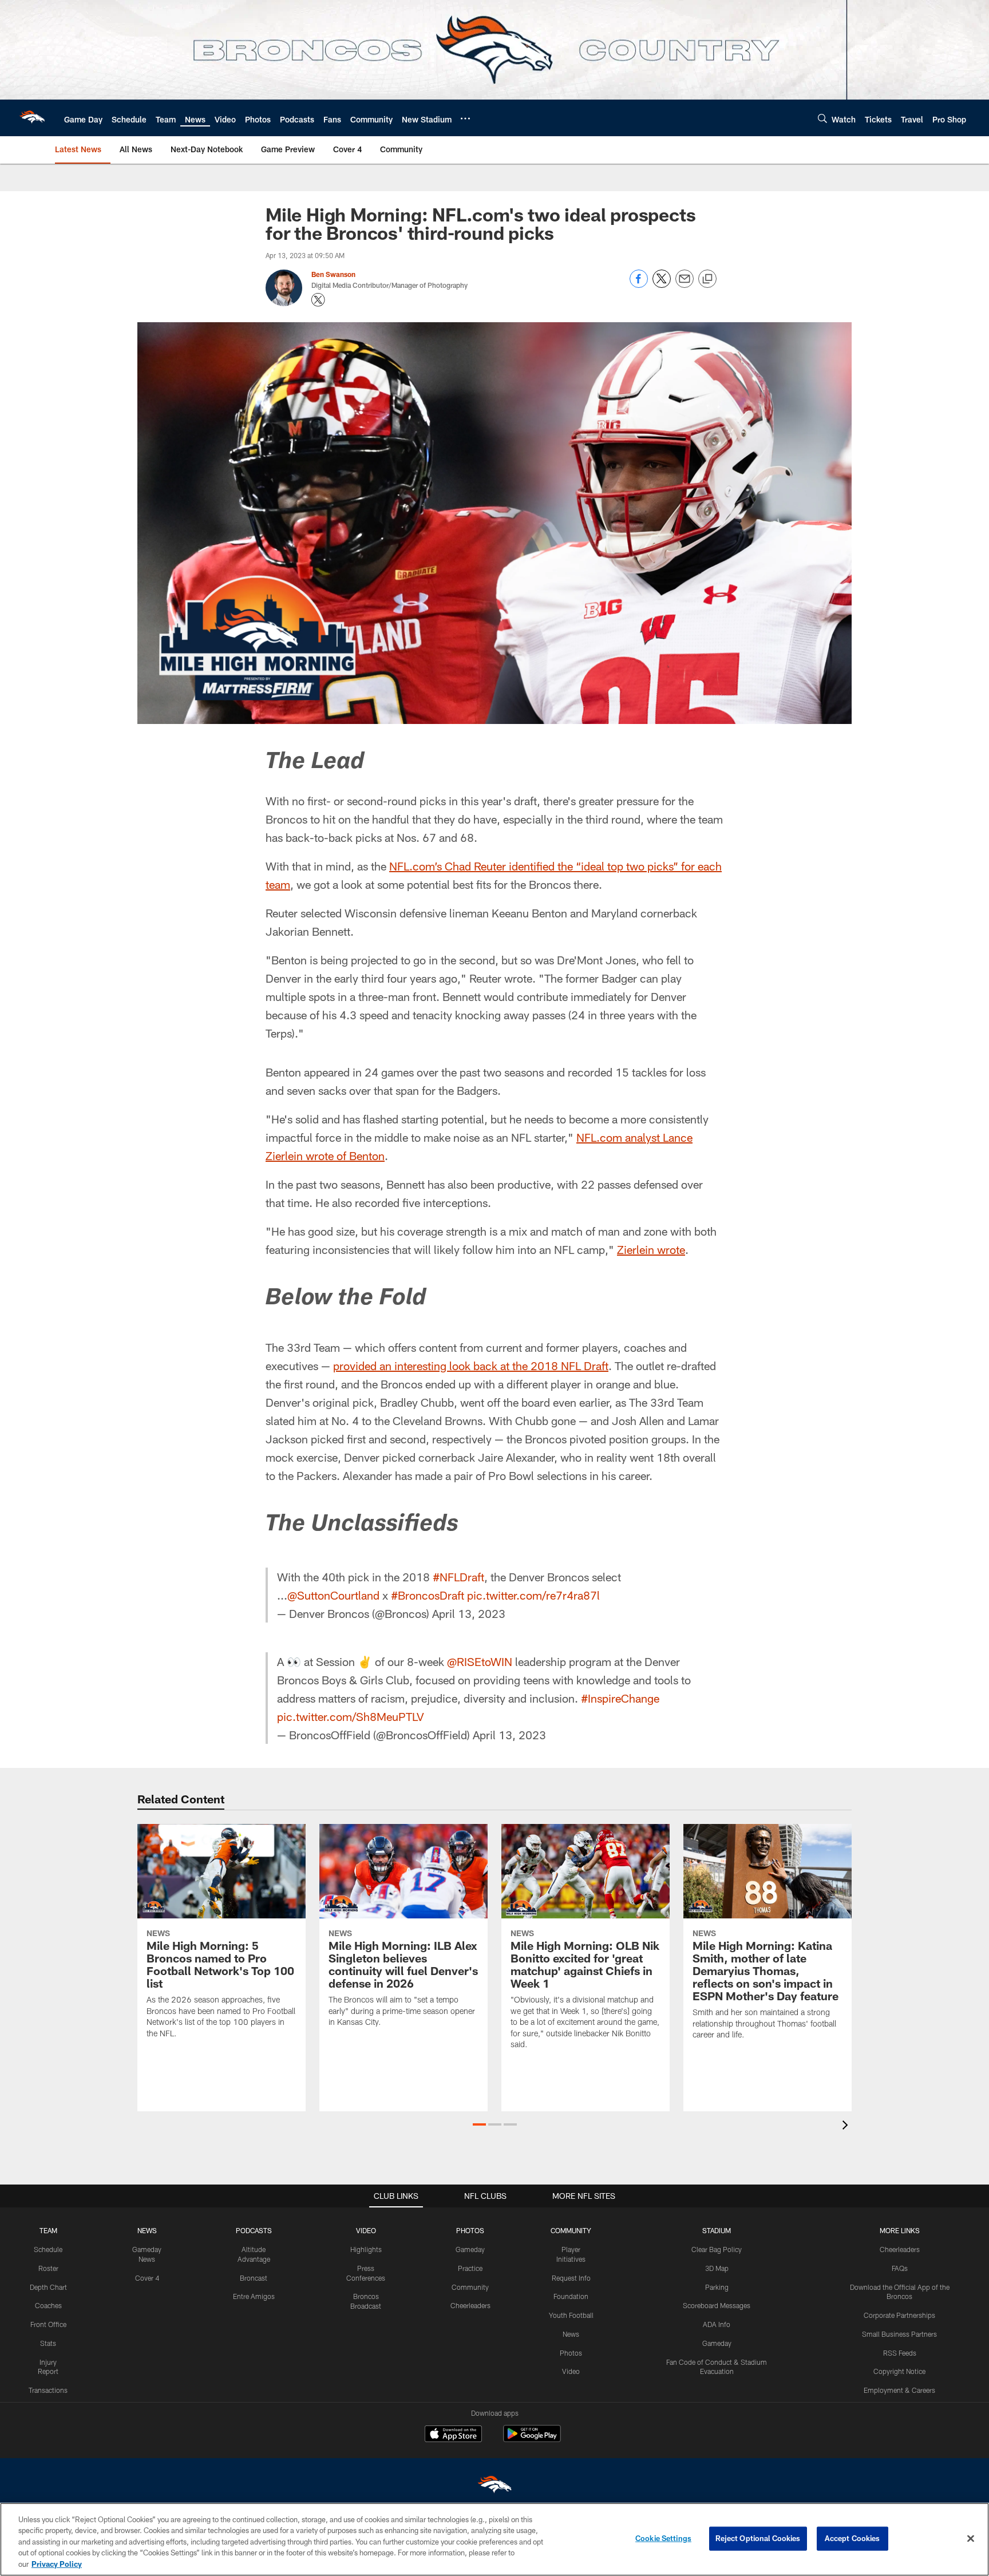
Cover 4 (147, 2278)
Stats (48, 2343)
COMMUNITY (571, 2230)
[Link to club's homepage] (32, 118)
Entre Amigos (254, 2296)
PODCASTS (254, 2230)
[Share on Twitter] (662, 285)
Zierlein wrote (651, 1249)
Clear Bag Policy (717, 2249)
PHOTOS (470, 2230)
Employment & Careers (899, 2390)
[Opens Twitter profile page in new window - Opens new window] (318, 300)
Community (470, 2287)
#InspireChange (620, 1698)
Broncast (254, 2278)
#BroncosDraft (428, 1595)
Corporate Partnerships (899, 2315)
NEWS (147, 2230)
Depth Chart (48, 2287)
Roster (48, 2268)
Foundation (571, 2296)
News (571, 2334)
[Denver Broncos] (494, 2487)
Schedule (48, 2249)
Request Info (571, 2278)
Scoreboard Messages (717, 2305)
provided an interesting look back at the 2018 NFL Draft (471, 1366)
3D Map (717, 2268)
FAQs (900, 2268)
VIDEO (366, 2230)
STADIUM (717, 2230)
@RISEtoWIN (480, 1661)
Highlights (366, 2249)
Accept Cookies (852, 2538)
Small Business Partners (899, 2334)
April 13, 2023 (469, 1613)
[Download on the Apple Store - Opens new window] (453, 2435)
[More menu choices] (465, 118)
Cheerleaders (470, 2305)
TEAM (48, 2230)
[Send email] (685, 285)
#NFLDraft (458, 1577)
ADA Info (717, 2324)
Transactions (48, 2390)
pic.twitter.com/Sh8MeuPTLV (351, 1716)
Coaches (48, 2305)
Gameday (470, 2249)
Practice (470, 2268)
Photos (571, 2353)
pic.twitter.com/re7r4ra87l (533, 1595)
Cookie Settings (663, 2538)
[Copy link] (707, 279)
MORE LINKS (900, 2230)
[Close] (971, 2539)
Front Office (48, 2324)
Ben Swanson (333, 274)
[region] (494, 2539)
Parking (717, 2287)
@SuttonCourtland (333, 1595)
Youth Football (571, 2315)
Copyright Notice (899, 2371)
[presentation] (847, 2126)
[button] (479, 2124)
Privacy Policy (57, 2564)
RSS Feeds (900, 2353)
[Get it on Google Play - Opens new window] (532, 2440)
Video (571, 2371)
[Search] (822, 118)
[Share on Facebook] (639, 285)
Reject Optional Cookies (758, 2538)
